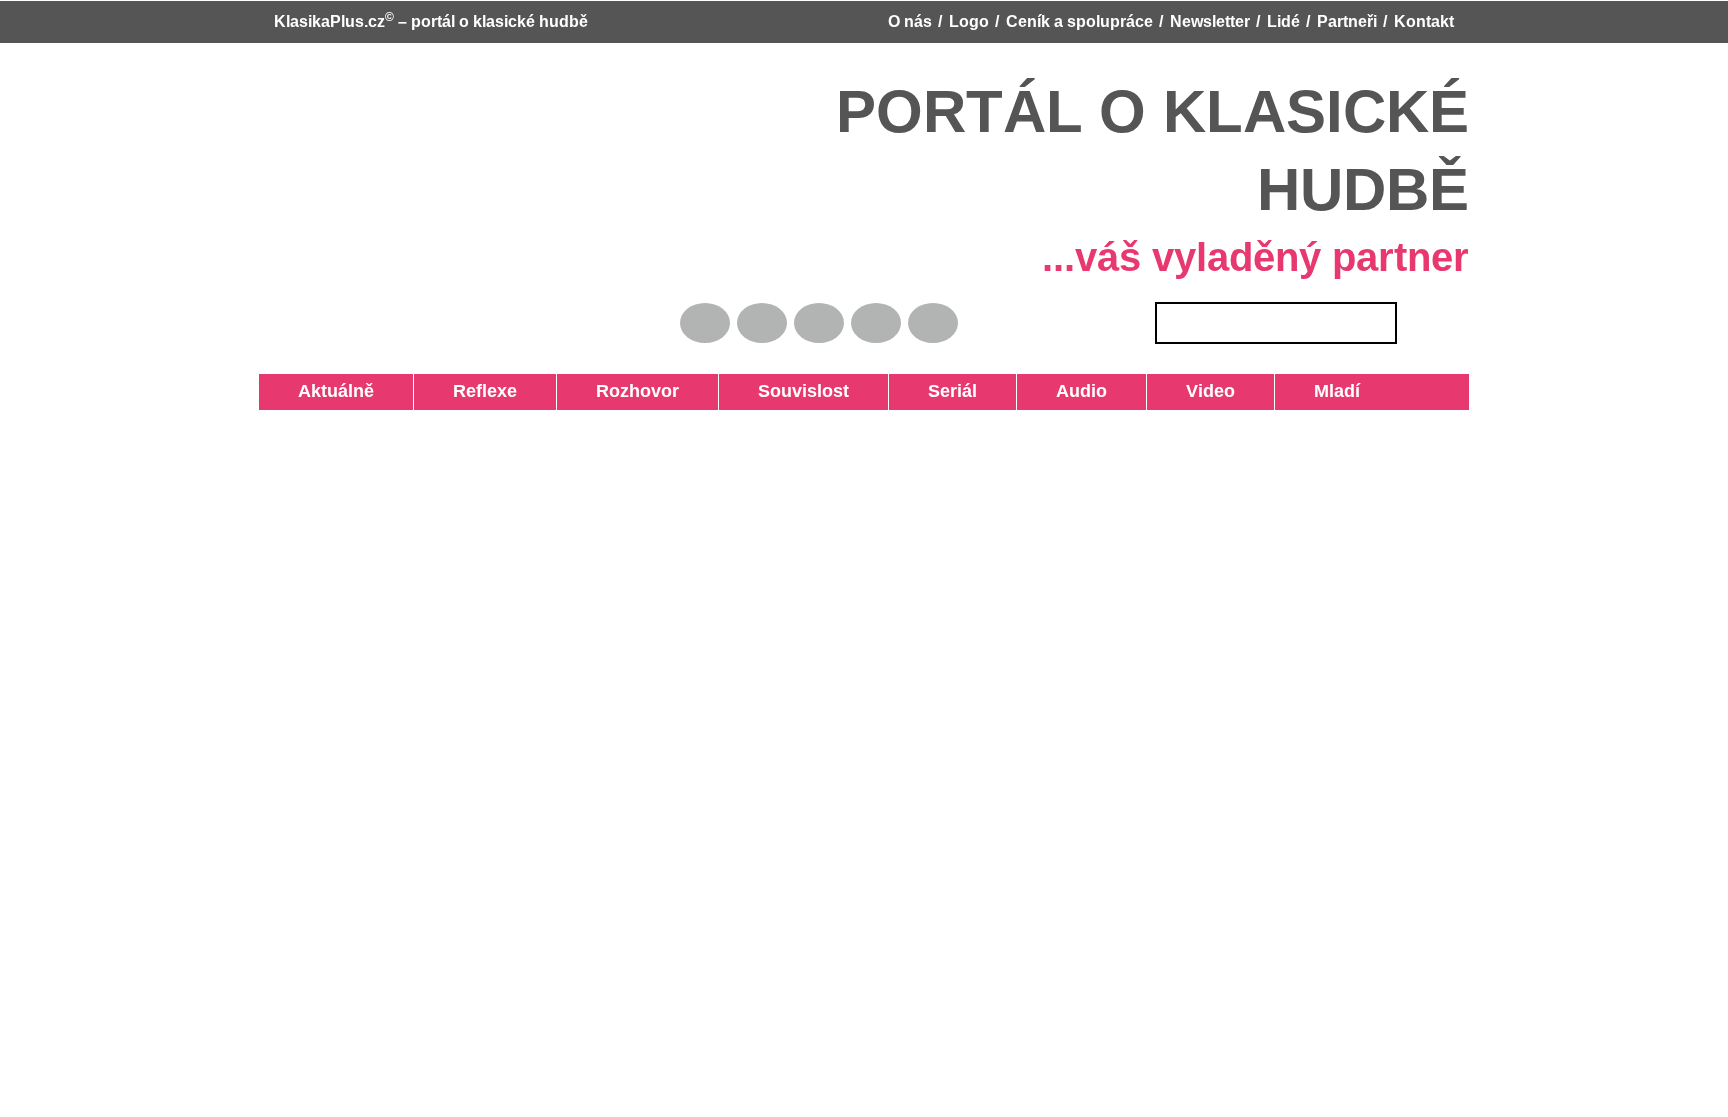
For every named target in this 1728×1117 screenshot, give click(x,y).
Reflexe (380, 391)
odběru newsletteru (1333, 853)
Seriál (637, 391)
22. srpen (1248, 612)
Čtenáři (1503, 391)
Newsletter (1210, 22)
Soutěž (1433, 391)
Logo (969, 22)
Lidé (1283, 22)
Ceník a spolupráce (1079, 22)
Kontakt (1424, 22)
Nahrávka (1125, 391)
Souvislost (558, 391)
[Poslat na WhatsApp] (1088, 821)
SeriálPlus (579, 824)
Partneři (1347, 22)
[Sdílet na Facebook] (977, 821)
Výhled (1204, 391)
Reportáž (882, 391)
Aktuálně (301, 391)
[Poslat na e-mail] (1051, 821)
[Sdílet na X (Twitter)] (1014, 821)
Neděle (1365, 391)
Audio (696, 391)
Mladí (812, 391)
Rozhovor (462, 391)
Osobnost (1285, 391)
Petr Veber (704, 824)
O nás (910, 22)
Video (755, 391)
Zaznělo (963, 391)
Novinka (1041, 391)
